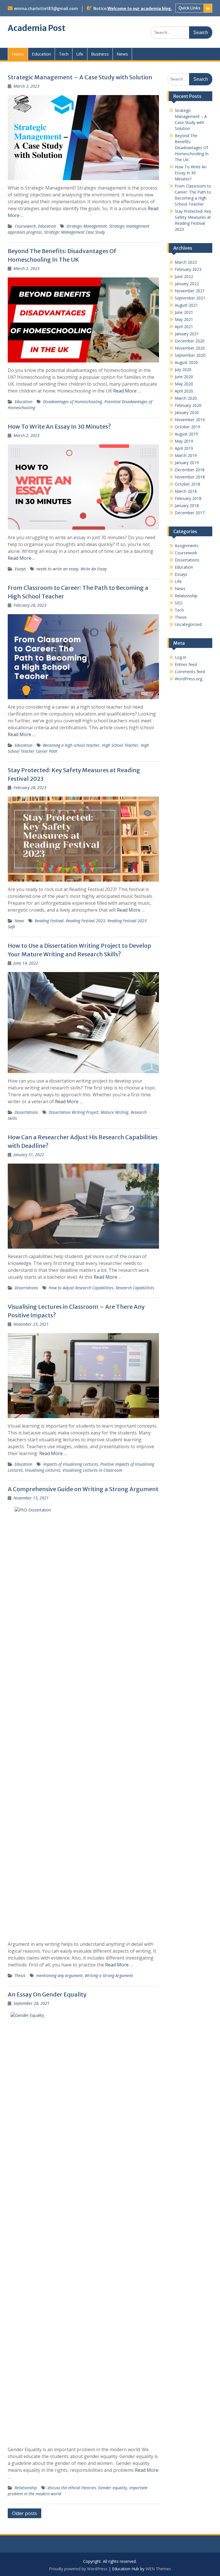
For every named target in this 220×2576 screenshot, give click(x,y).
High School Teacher (120, 745)
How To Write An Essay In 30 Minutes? (59, 426)
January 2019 (187, 463)
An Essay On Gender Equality (47, 1994)
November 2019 (190, 420)
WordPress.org (188, 679)
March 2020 (186, 398)
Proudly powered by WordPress (78, 2569)
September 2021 (190, 298)
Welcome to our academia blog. (140, 9)
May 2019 (184, 441)
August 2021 (186, 305)
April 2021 (184, 327)
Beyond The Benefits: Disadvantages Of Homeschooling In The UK (192, 148)
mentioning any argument (59, 1975)
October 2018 (187, 484)
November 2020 (190, 348)
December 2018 (190, 470)
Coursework (25, 226)
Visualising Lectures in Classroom (92, 1470)
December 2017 (190, 513)
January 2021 (187, 334)
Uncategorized (188, 624)
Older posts (24, 2513)
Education (41, 54)
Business (100, 54)
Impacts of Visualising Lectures (70, 1464)
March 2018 (186, 491)
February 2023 (188, 269)
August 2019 (186, 434)
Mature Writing (115, 1112)
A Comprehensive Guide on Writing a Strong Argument (83, 1489)
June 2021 (184, 312)
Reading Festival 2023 (86, 921)
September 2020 (190, 355)
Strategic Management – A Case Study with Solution (80, 77)
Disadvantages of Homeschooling (72, 402)
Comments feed (190, 672)
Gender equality (113, 2488)
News (122, 54)
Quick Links (189, 8)
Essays (20, 569)
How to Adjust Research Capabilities (81, 1288)
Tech (64, 54)
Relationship (26, 2488)
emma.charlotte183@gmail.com (46, 9)
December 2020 (190, 341)
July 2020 (183, 369)
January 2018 (187, 505)
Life (80, 54)
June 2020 (184, 377)
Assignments (187, 546)
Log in (180, 657)
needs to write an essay (57, 569)
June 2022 (184, 276)
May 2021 (184, 319)
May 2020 (184, 384)
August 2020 (186, 362)
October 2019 (187, 427)
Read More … (127, 391)
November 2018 (190, 477)
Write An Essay (94, 569)
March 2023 (186, 262)
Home (18, 54)
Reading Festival (49, 921)
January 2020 (187, 412)
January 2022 (187, 284)
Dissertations (26, 1112)
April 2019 (184, 448)
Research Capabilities (135, 1288)
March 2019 (186, 455)
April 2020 (184, 391)
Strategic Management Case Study (74, 232)
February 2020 (188, 405)
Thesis (20, 1975)
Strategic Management (87, 226)
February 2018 (188, 498)
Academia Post (37, 28)
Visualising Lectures (43, 1470)
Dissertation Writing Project (74, 1112)
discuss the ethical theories (72, 2488)
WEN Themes (158, 2569)
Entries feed (186, 664)
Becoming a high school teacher (71, 745)
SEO (179, 603)
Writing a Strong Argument (109, 1975)
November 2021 (190, 291)
